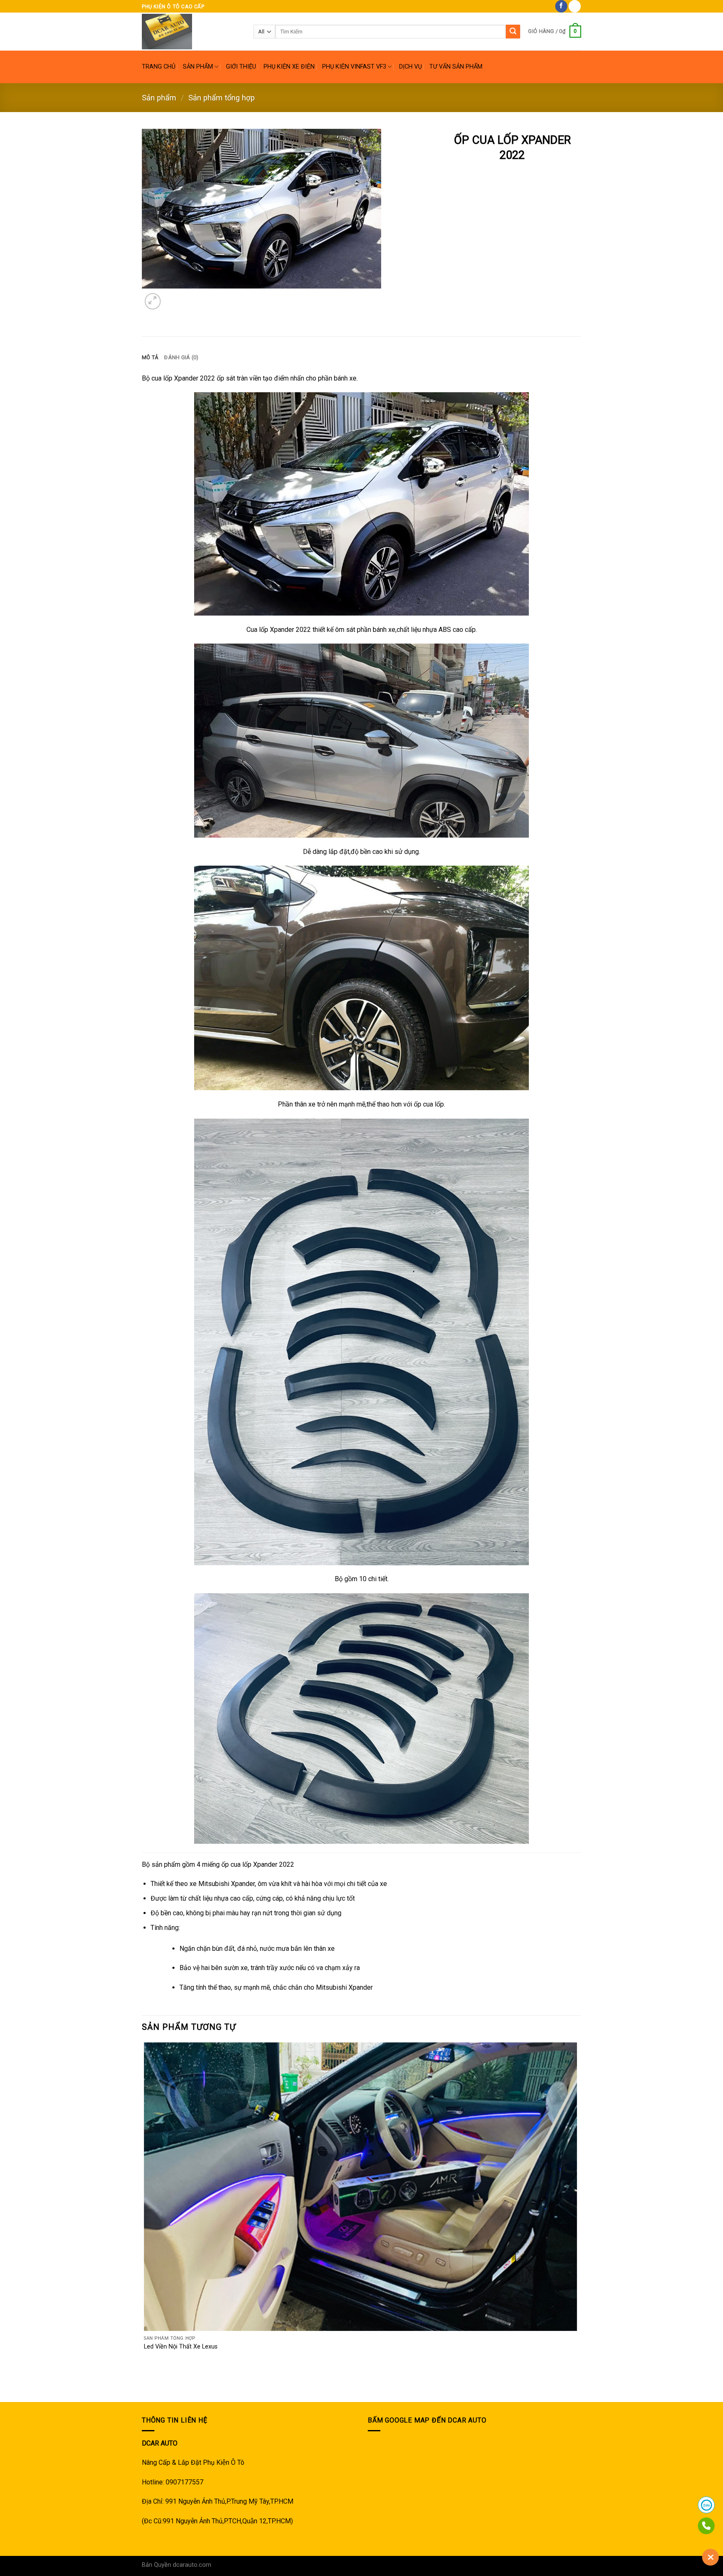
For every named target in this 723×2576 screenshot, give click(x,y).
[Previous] (146, 2387)
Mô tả (150, 357)
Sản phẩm (159, 98)
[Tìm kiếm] (513, 32)
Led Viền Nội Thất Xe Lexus (181, 2347)
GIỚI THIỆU (241, 67)
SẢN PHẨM (198, 67)
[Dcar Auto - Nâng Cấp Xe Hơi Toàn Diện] (191, 32)
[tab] (150, 358)
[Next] (173, 297)
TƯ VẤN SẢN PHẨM (456, 67)
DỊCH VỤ (410, 67)
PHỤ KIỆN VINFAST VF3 (354, 67)
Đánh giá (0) (181, 357)
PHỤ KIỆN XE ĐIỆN (289, 67)
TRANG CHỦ (159, 67)
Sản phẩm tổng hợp (222, 98)
